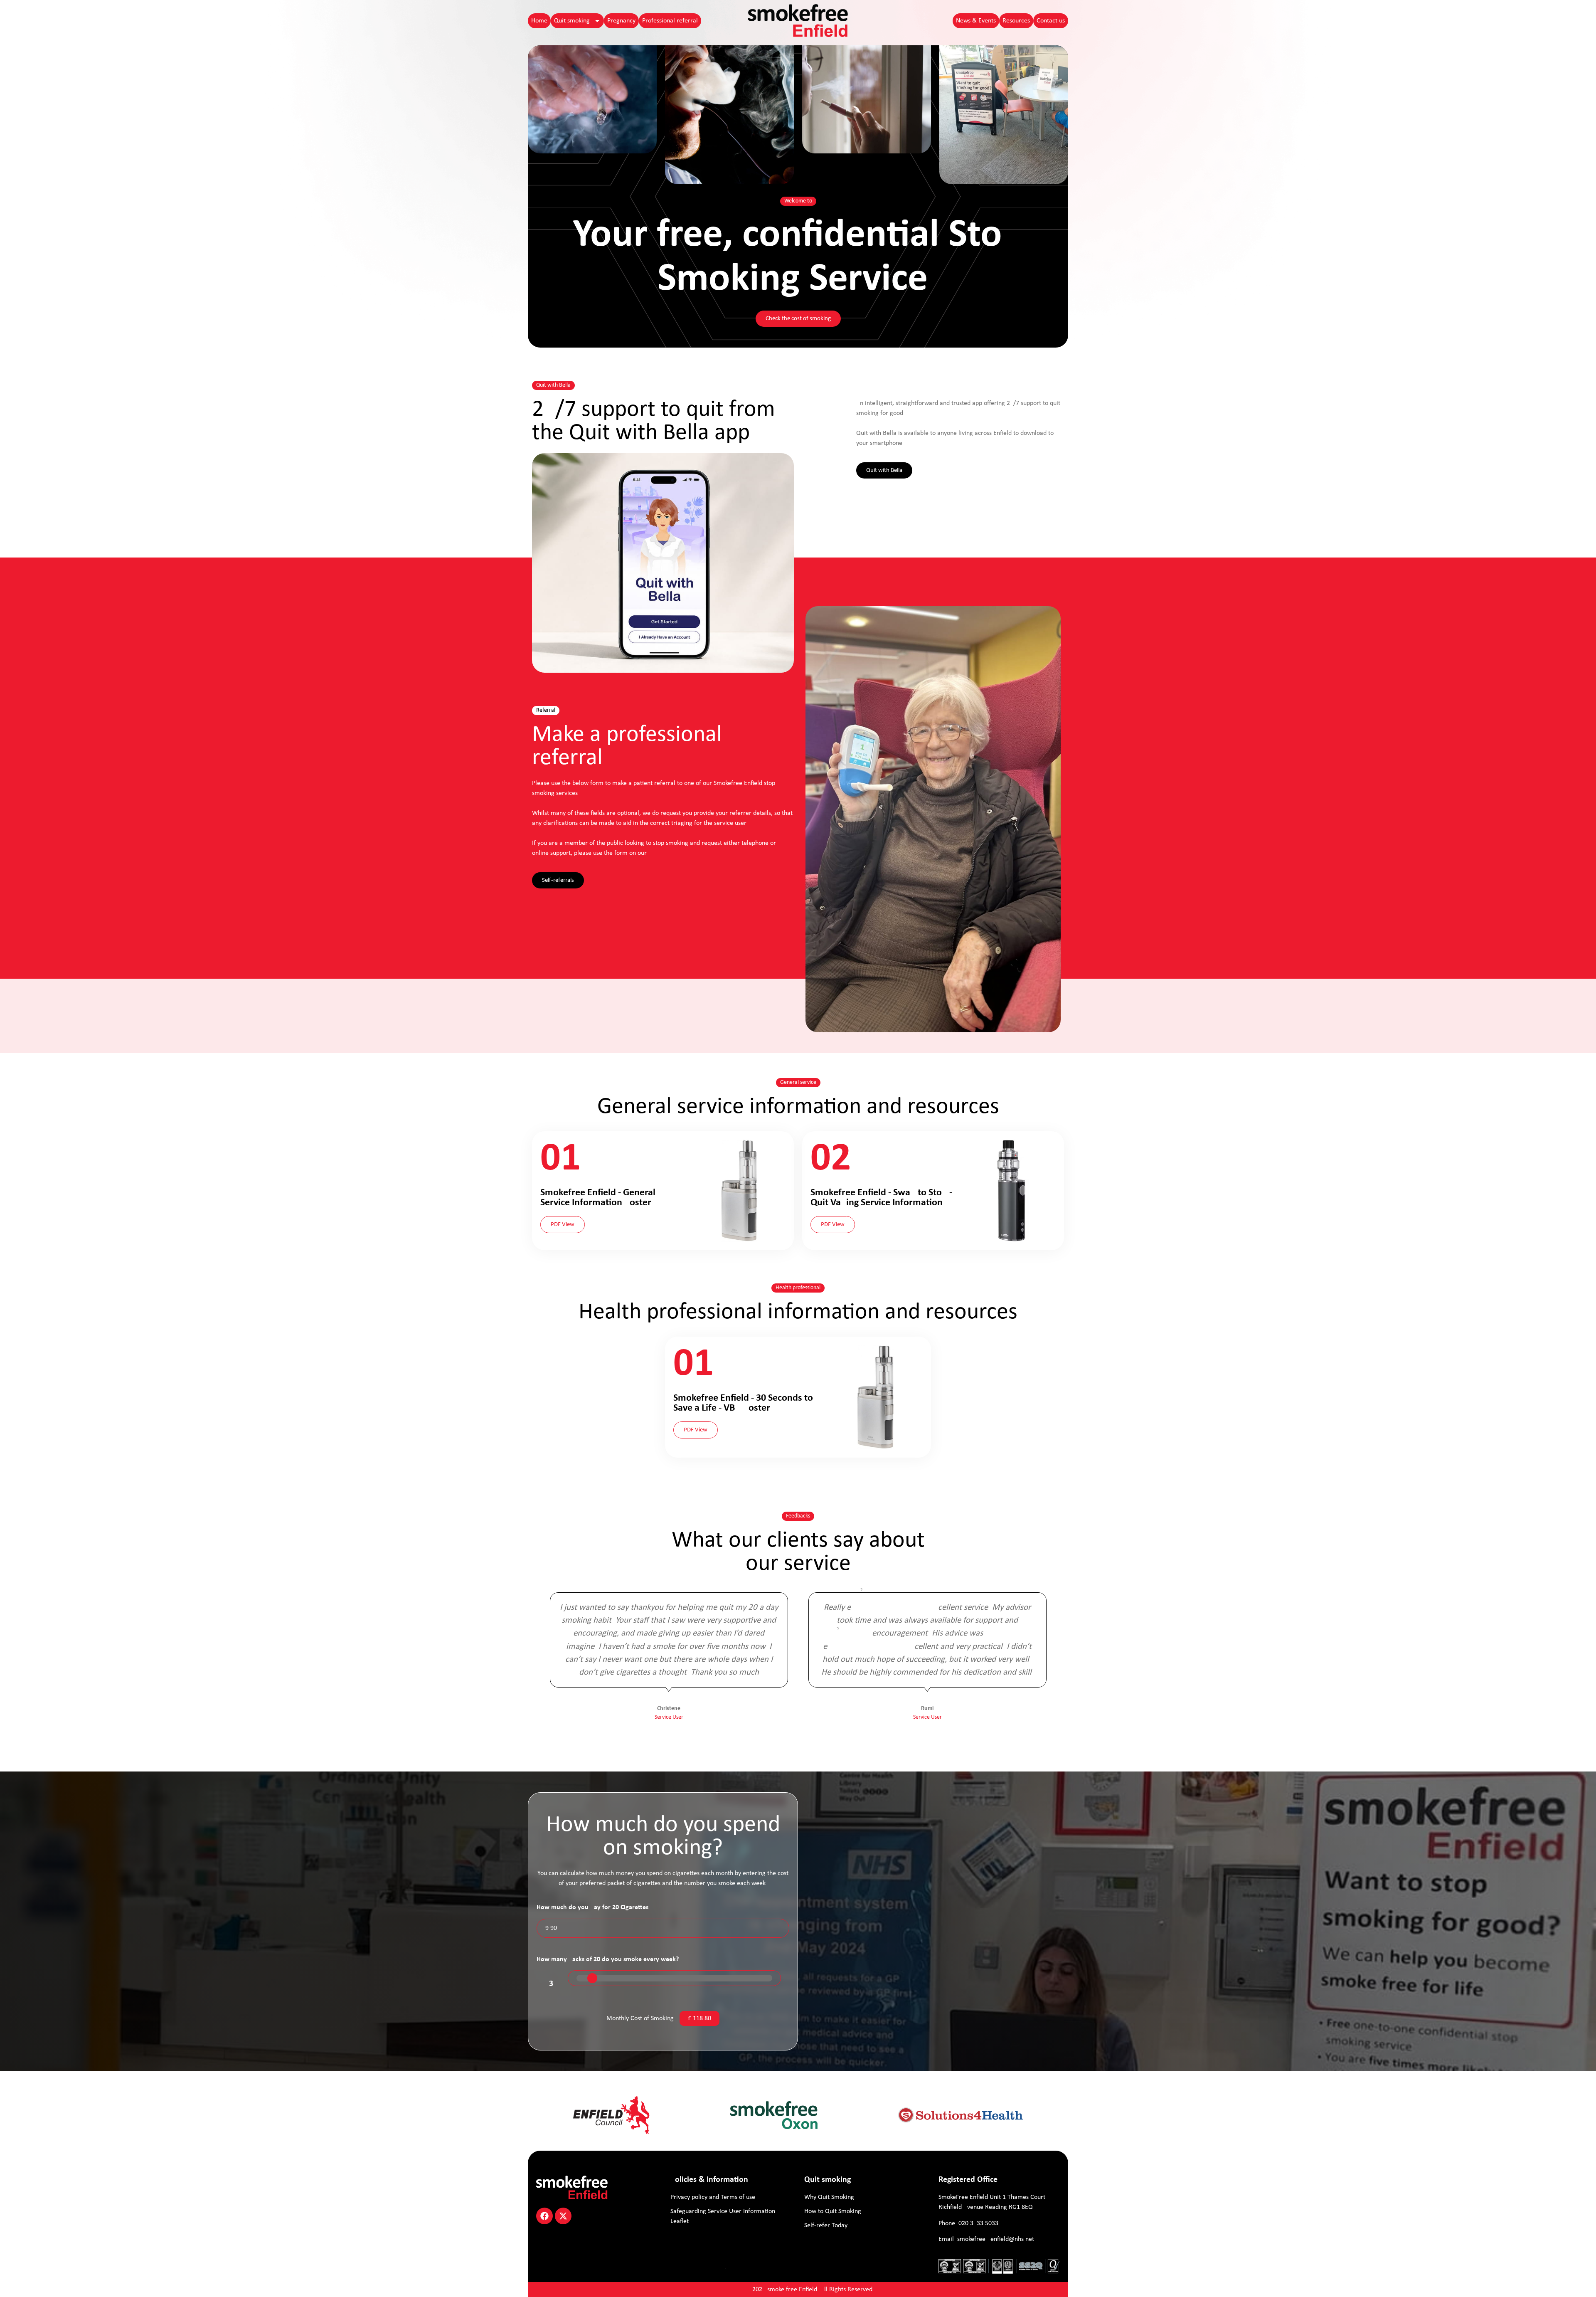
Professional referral (670, 21)
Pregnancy (621, 21)
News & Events (976, 21)
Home (539, 21)
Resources (1016, 21)
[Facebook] (544, 2216)
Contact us (1051, 21)
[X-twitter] (563, 2216)
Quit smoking (572, 21)
